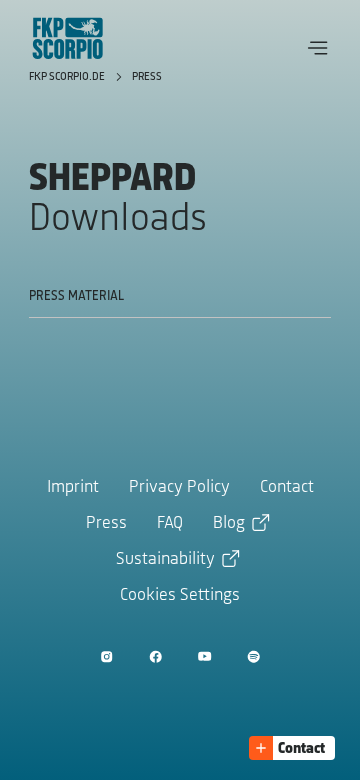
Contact (287, 488)
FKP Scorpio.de (68, 77)
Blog (229, 524)
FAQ (170, 524)
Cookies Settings (180, 596)
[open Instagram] (106, 656)
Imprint (73, 488)
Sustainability (165, 560)
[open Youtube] (204, 656)
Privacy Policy (179, 488)
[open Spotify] (253, 656)
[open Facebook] (155, 656)
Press (147, 77)
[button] (318, 48)
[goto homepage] (68, 38)
